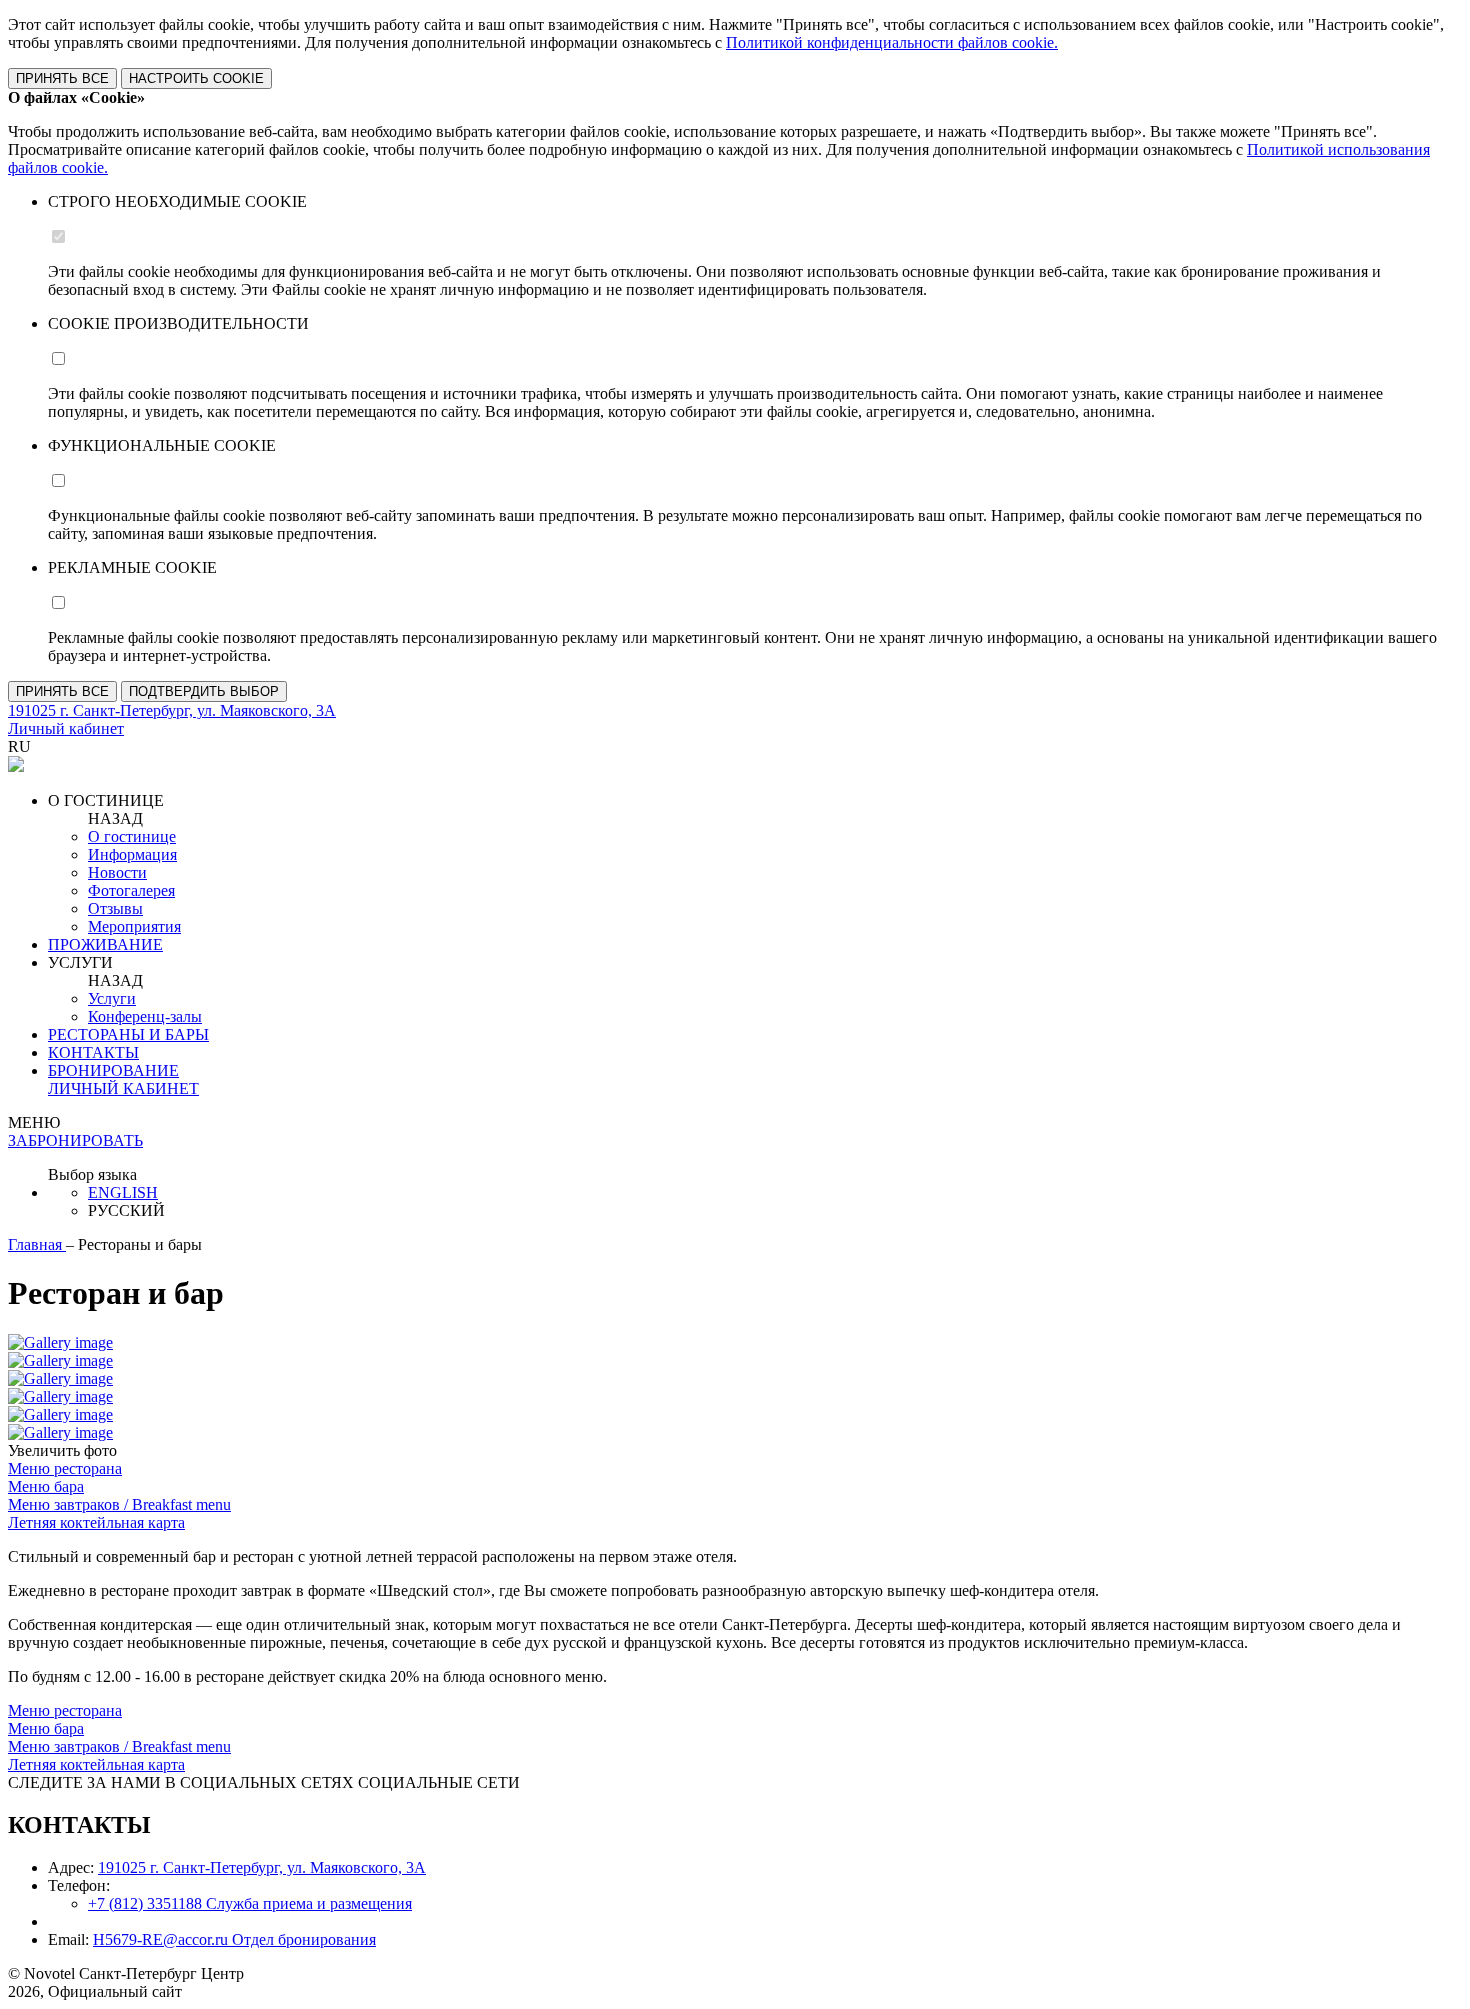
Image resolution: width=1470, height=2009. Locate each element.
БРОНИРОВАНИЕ (113, 1070)
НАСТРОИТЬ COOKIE (196, 78)
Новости (117, 872)
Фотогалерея (131, 890)
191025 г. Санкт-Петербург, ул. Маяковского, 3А (262, 1867)
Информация (132, 854)
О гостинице (132, 836)
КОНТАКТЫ (93, 1052)
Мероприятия (134, 926)
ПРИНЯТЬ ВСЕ (62, 78)
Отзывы (115, 908)
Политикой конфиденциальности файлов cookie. (892, 42)
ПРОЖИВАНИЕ (105, 944)
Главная (37, 1244)
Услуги (112, 998)
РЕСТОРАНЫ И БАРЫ (128, 1034)
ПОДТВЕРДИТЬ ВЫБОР (204, 691)
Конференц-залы (145, 1016)
